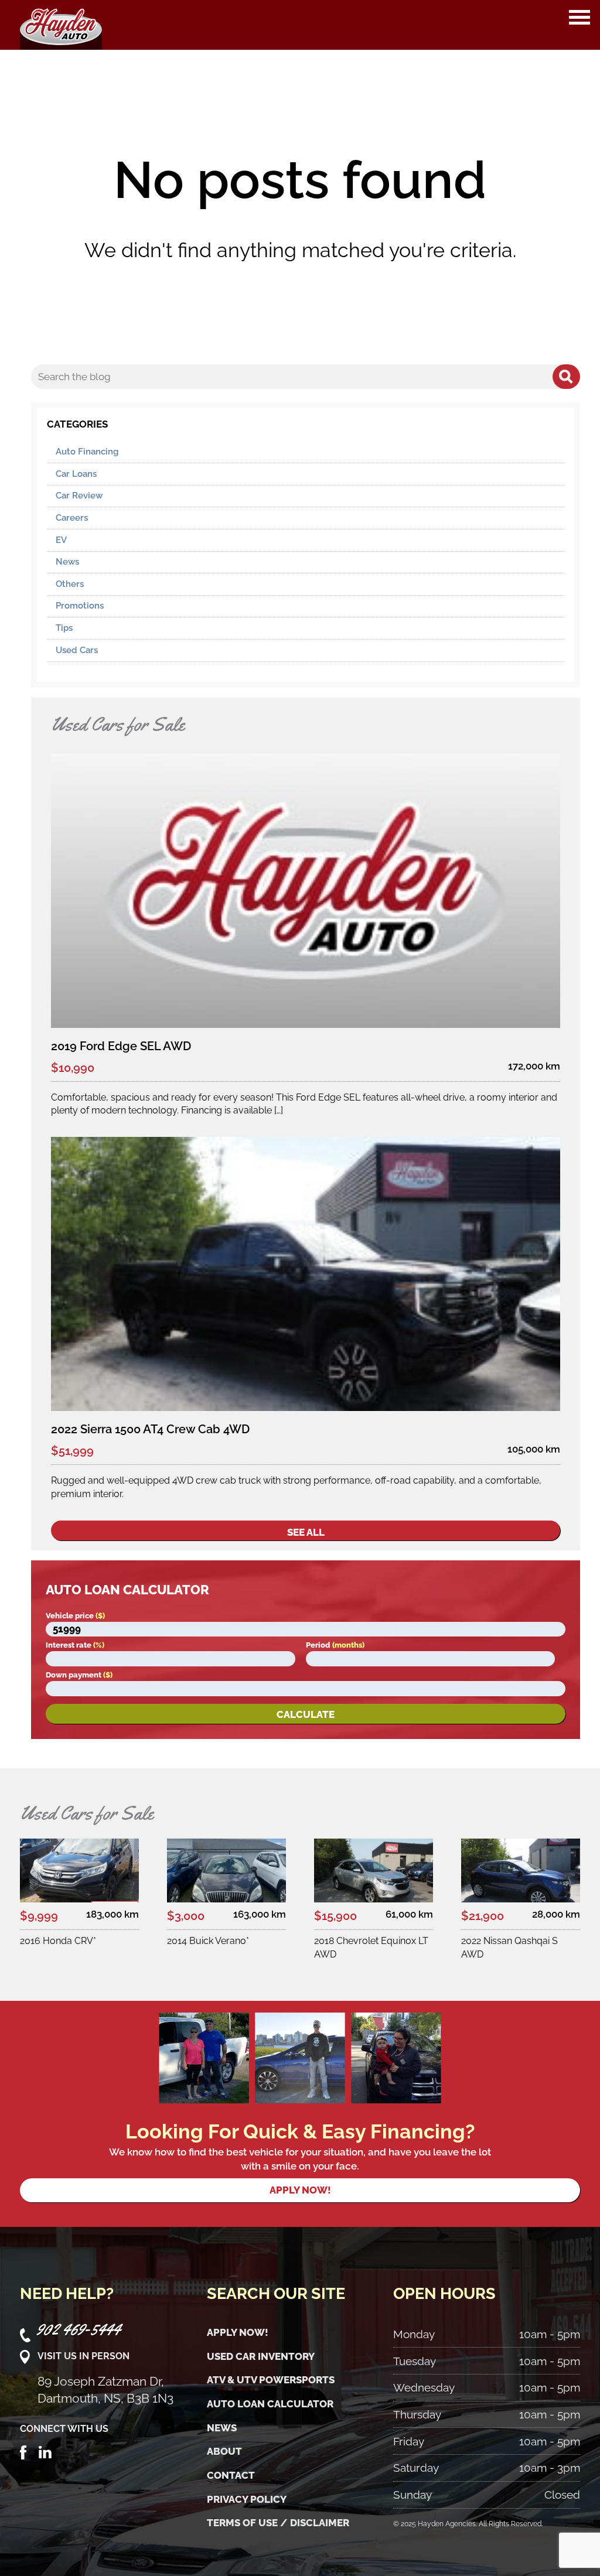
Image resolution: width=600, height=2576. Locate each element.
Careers (72, 518)
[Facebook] (23, 2451)
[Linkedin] (45, 2451)
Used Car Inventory (261, 2356)
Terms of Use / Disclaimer (278, 2523)
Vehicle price (75, 1616)
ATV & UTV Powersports (271, 2380)
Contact (231, 2475)
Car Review (79, 496)
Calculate (306, 1714)
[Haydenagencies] (61, 25)
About (224, 2451)
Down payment (79, 1675)
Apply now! (300, 2190)
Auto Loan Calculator (270, 2404)
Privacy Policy (247, 2499)
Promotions (80, 606)
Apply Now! (238, 2332)
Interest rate (75, 1645)
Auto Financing (87, 452)
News (67, 562)
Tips (64, 628)
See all (306, 1532)
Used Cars (77, 650)
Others (70, 584)
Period (335, 1645)
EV (61, 540)
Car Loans (76, 474)
